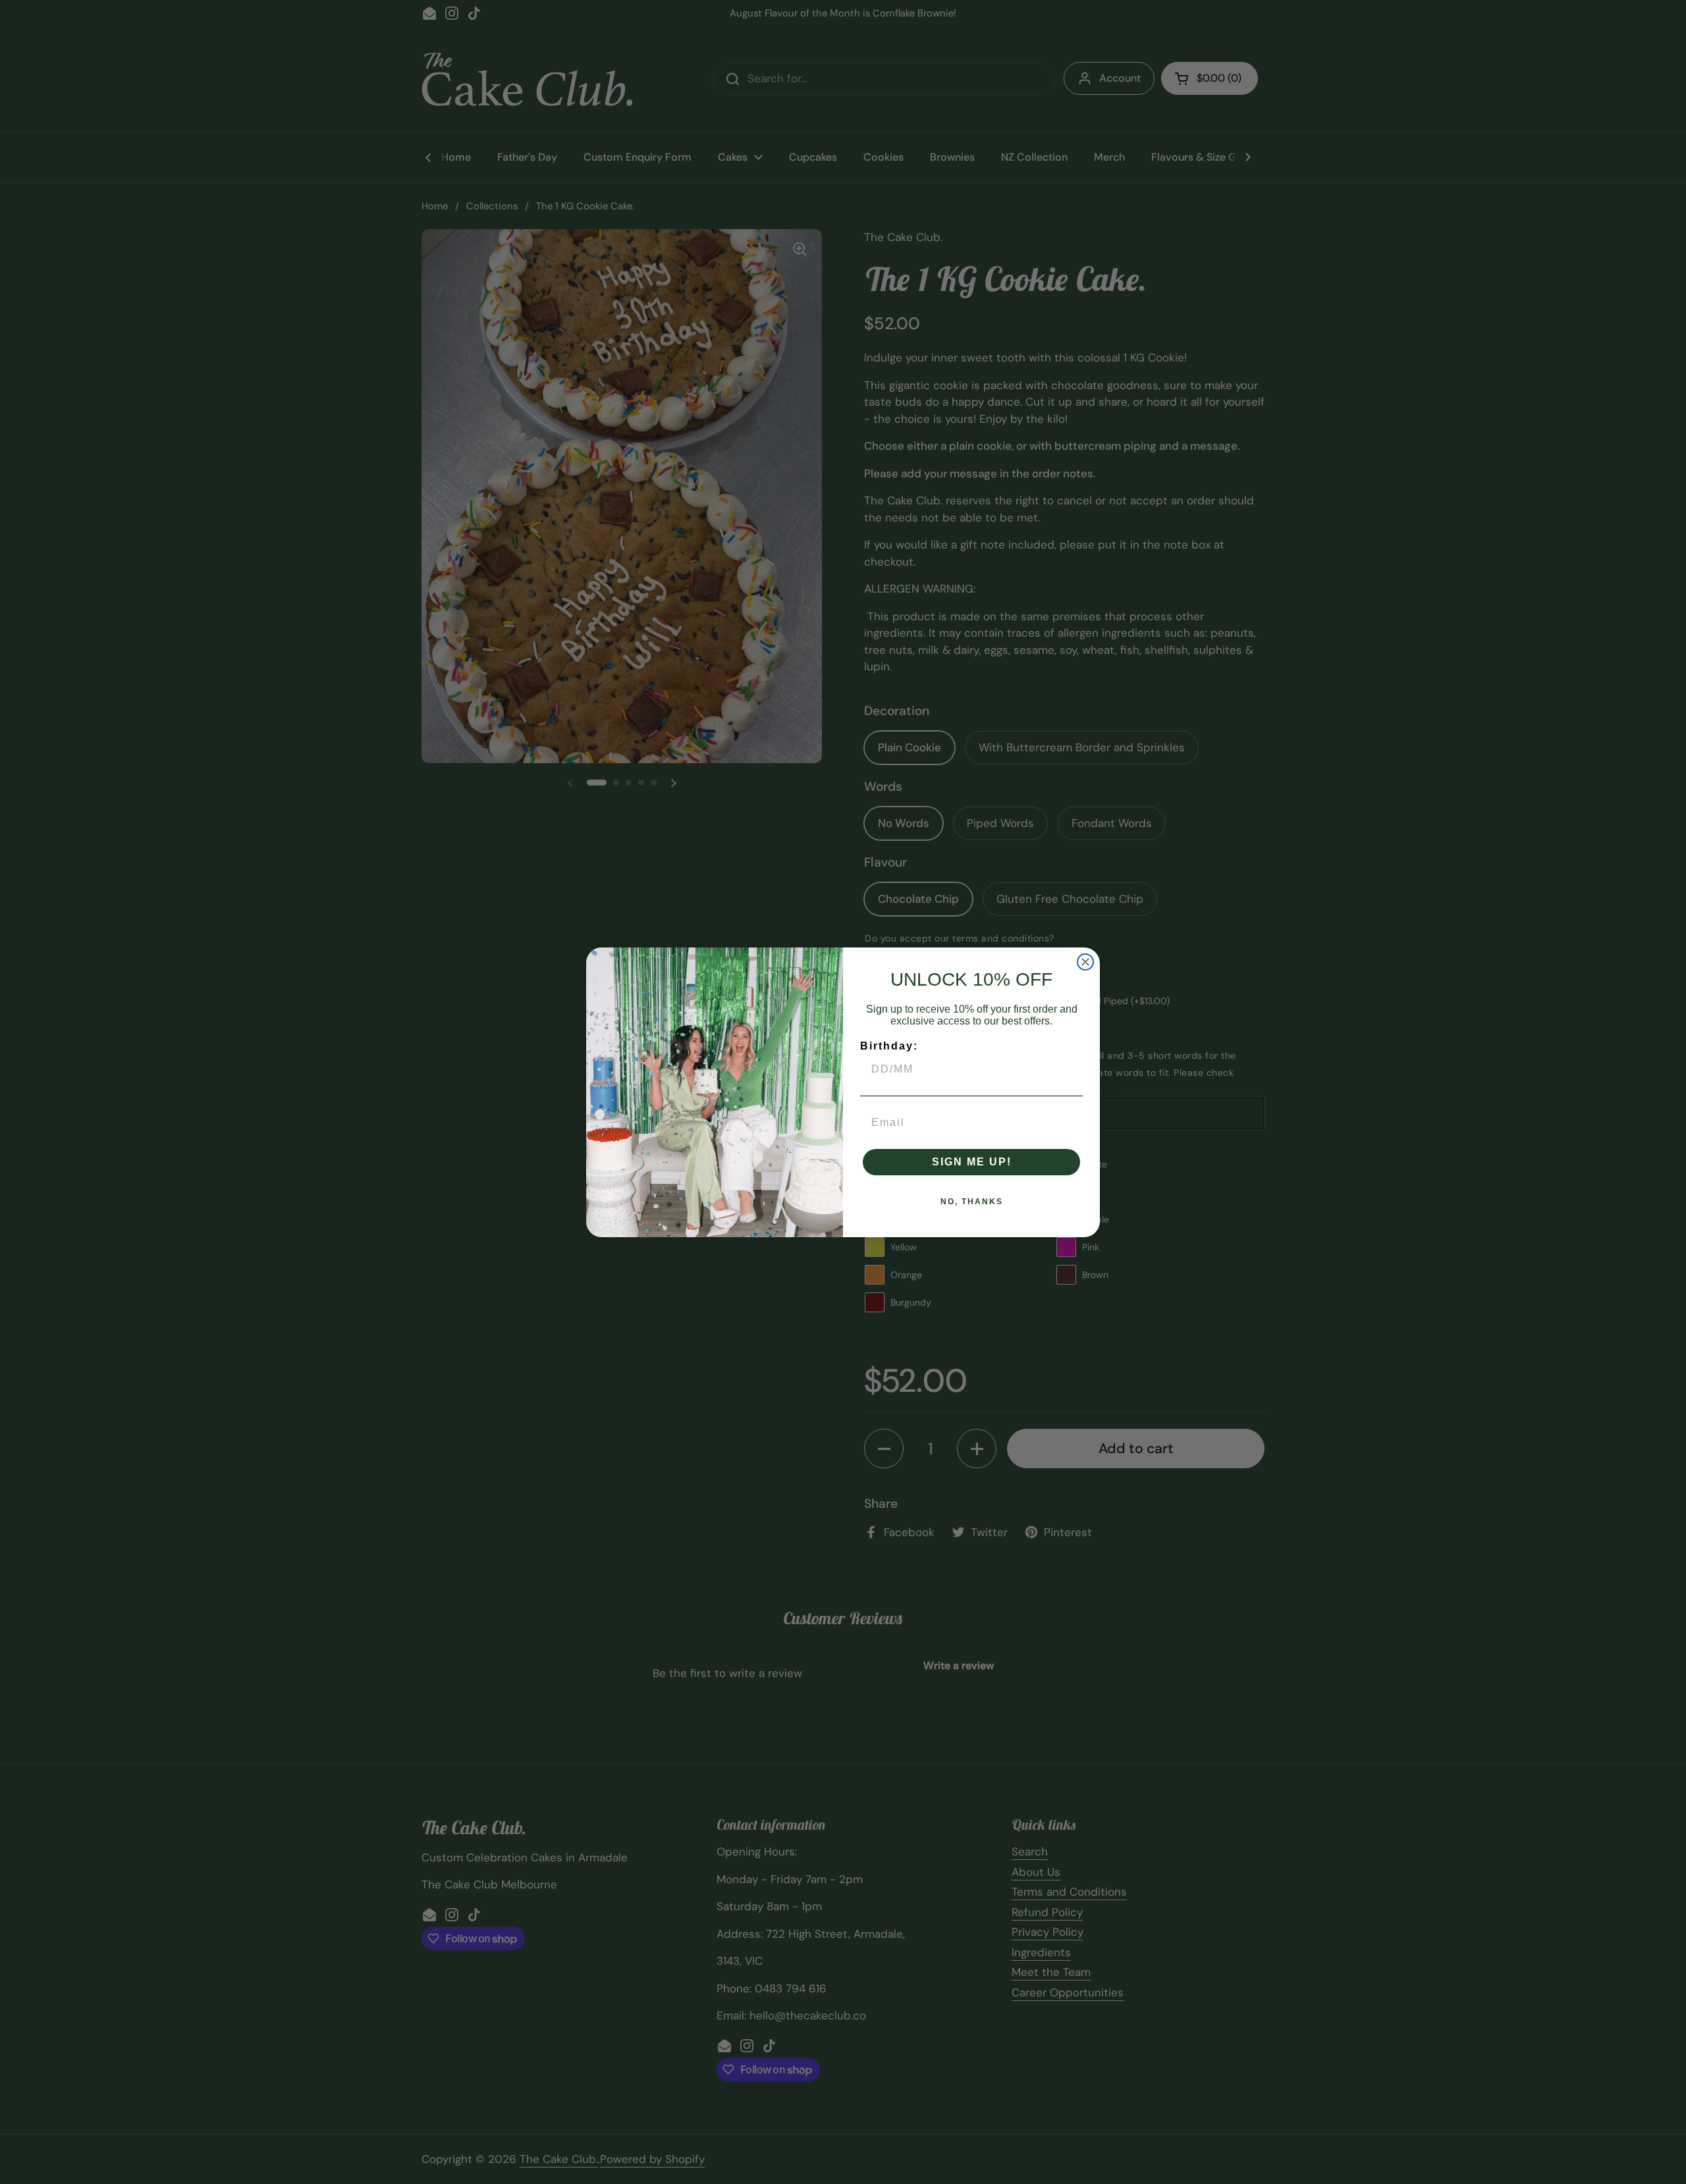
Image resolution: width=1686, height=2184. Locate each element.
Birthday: (889, 1046)
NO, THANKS (972, 1202)
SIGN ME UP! (972, 1162)
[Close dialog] (1085, 962)
